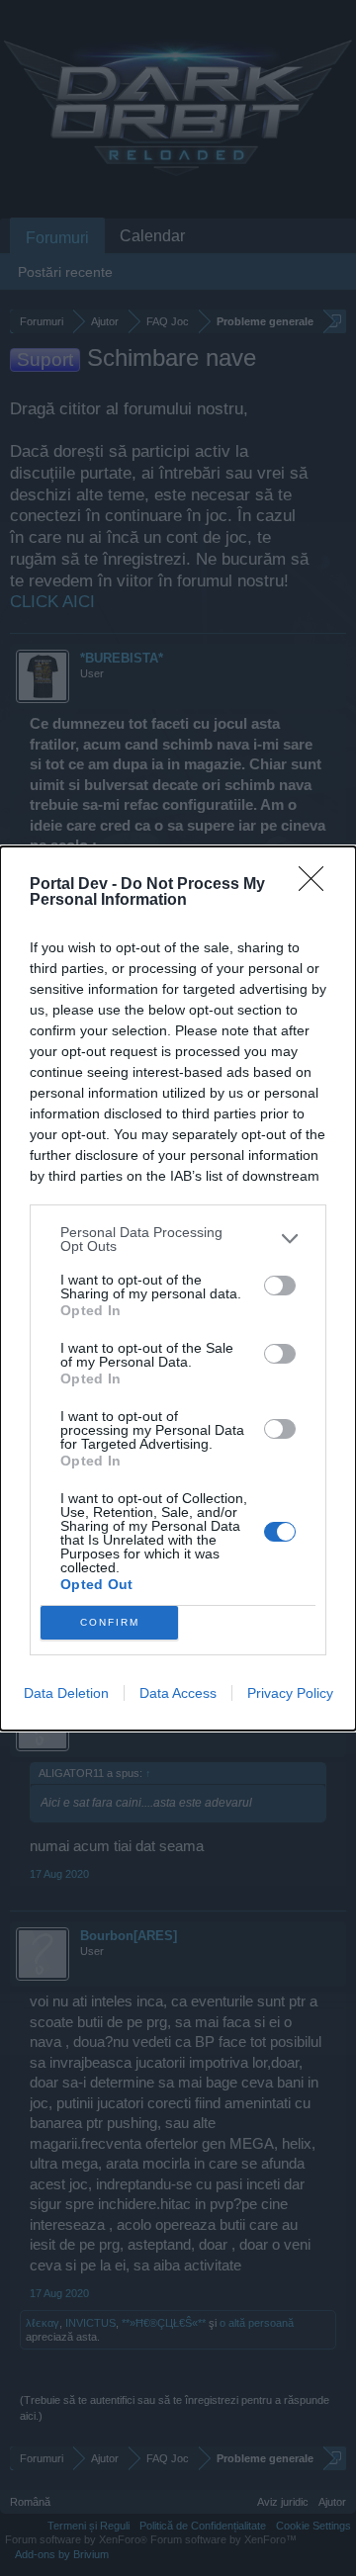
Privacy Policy (290, 1693)
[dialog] (178, 1288)
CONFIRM (110, 1622)
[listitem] (178, 1239)
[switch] (280, 1286)
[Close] (317, 885)
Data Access (178, 1693)
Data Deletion (66, 1693)
